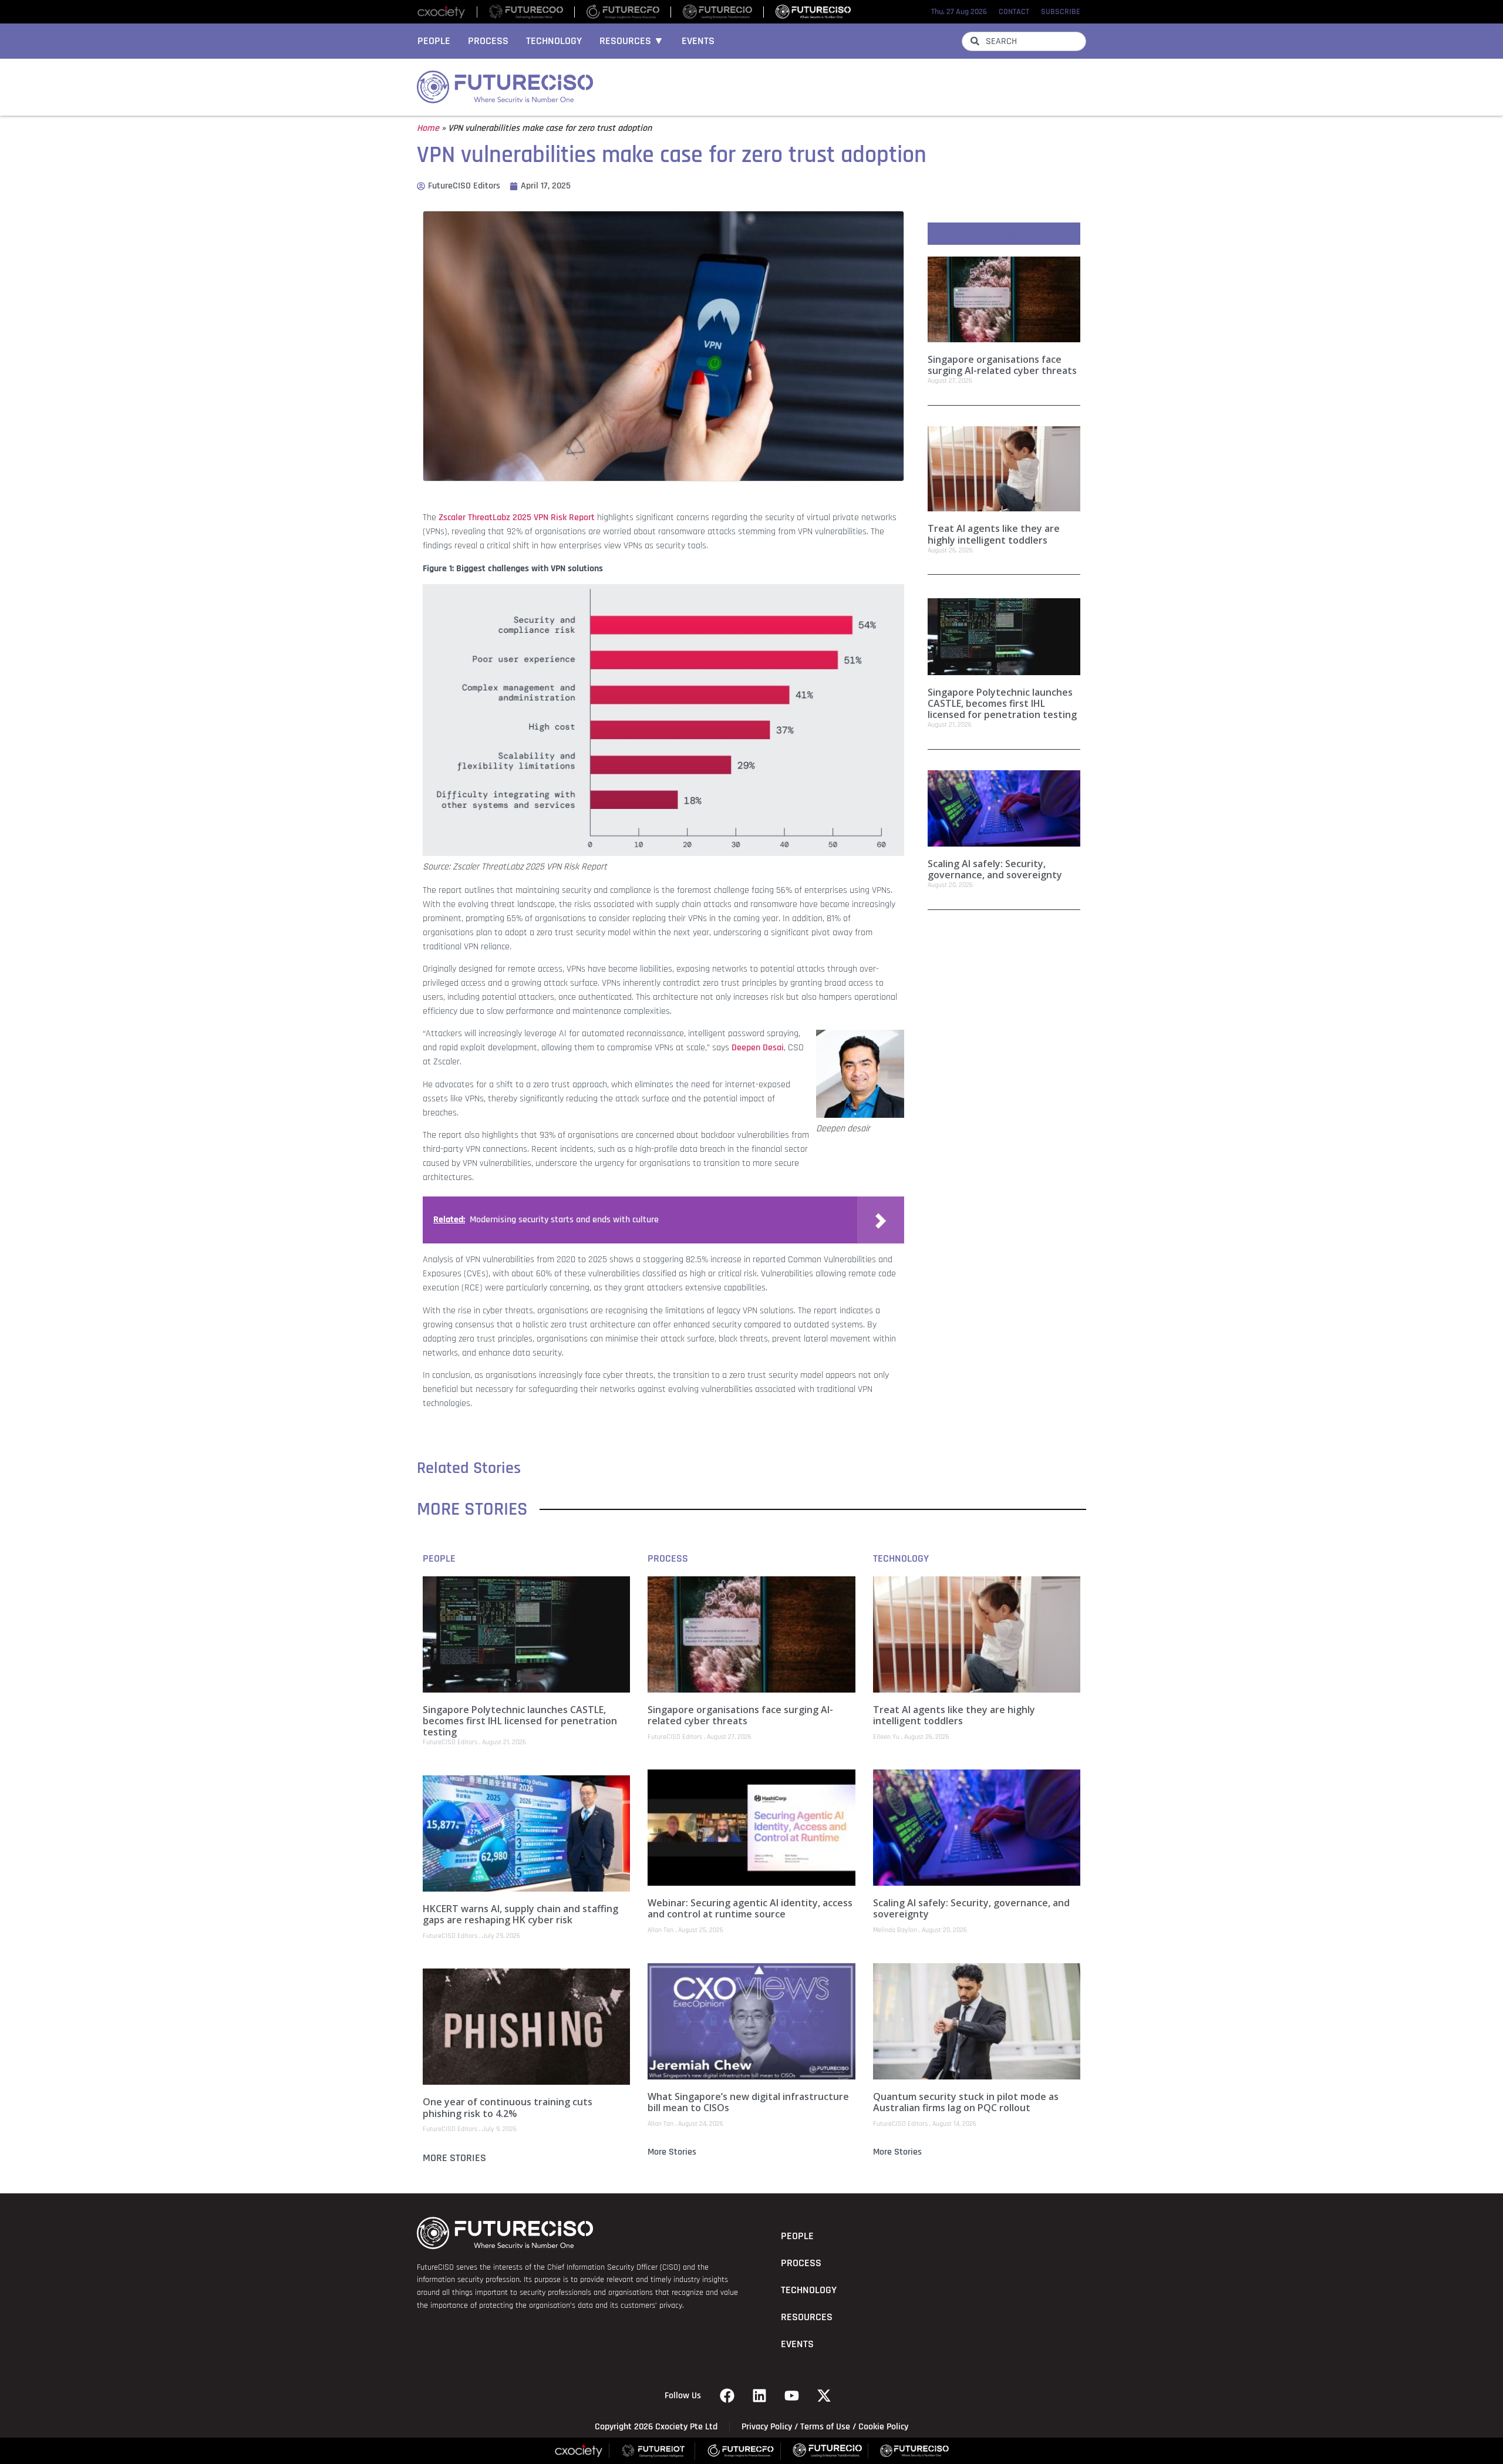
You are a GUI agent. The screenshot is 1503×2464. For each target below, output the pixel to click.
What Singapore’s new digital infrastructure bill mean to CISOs (748, 2102)
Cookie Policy (883, 2427)
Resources (807, 2317)
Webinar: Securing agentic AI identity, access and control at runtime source (750, 1908)
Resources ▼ (632, 41)
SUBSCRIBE (1061, 12)
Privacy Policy (767, 2427)
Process (488, 41)
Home (428, 128)
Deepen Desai (758, 1048)
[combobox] (1024, 41)
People (434, 41)
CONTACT (1014, 12)
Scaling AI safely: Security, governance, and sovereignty (995, 869)
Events (698, 41)
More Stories (454, 2158)
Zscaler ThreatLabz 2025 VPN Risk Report (517, 518)
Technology (554, 41)
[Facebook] (727, 2396)
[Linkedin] (760, 2396)
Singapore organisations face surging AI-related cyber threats (1002, 365)
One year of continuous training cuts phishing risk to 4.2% (508, 2107)
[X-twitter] (824, 2396)
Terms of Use (825, 2427)
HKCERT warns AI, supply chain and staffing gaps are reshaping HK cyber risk (520, 1914)
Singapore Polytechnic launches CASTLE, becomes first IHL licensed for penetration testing (1002, 703)
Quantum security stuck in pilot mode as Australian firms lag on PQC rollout (966, 2102)
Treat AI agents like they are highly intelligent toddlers (994, 534)
